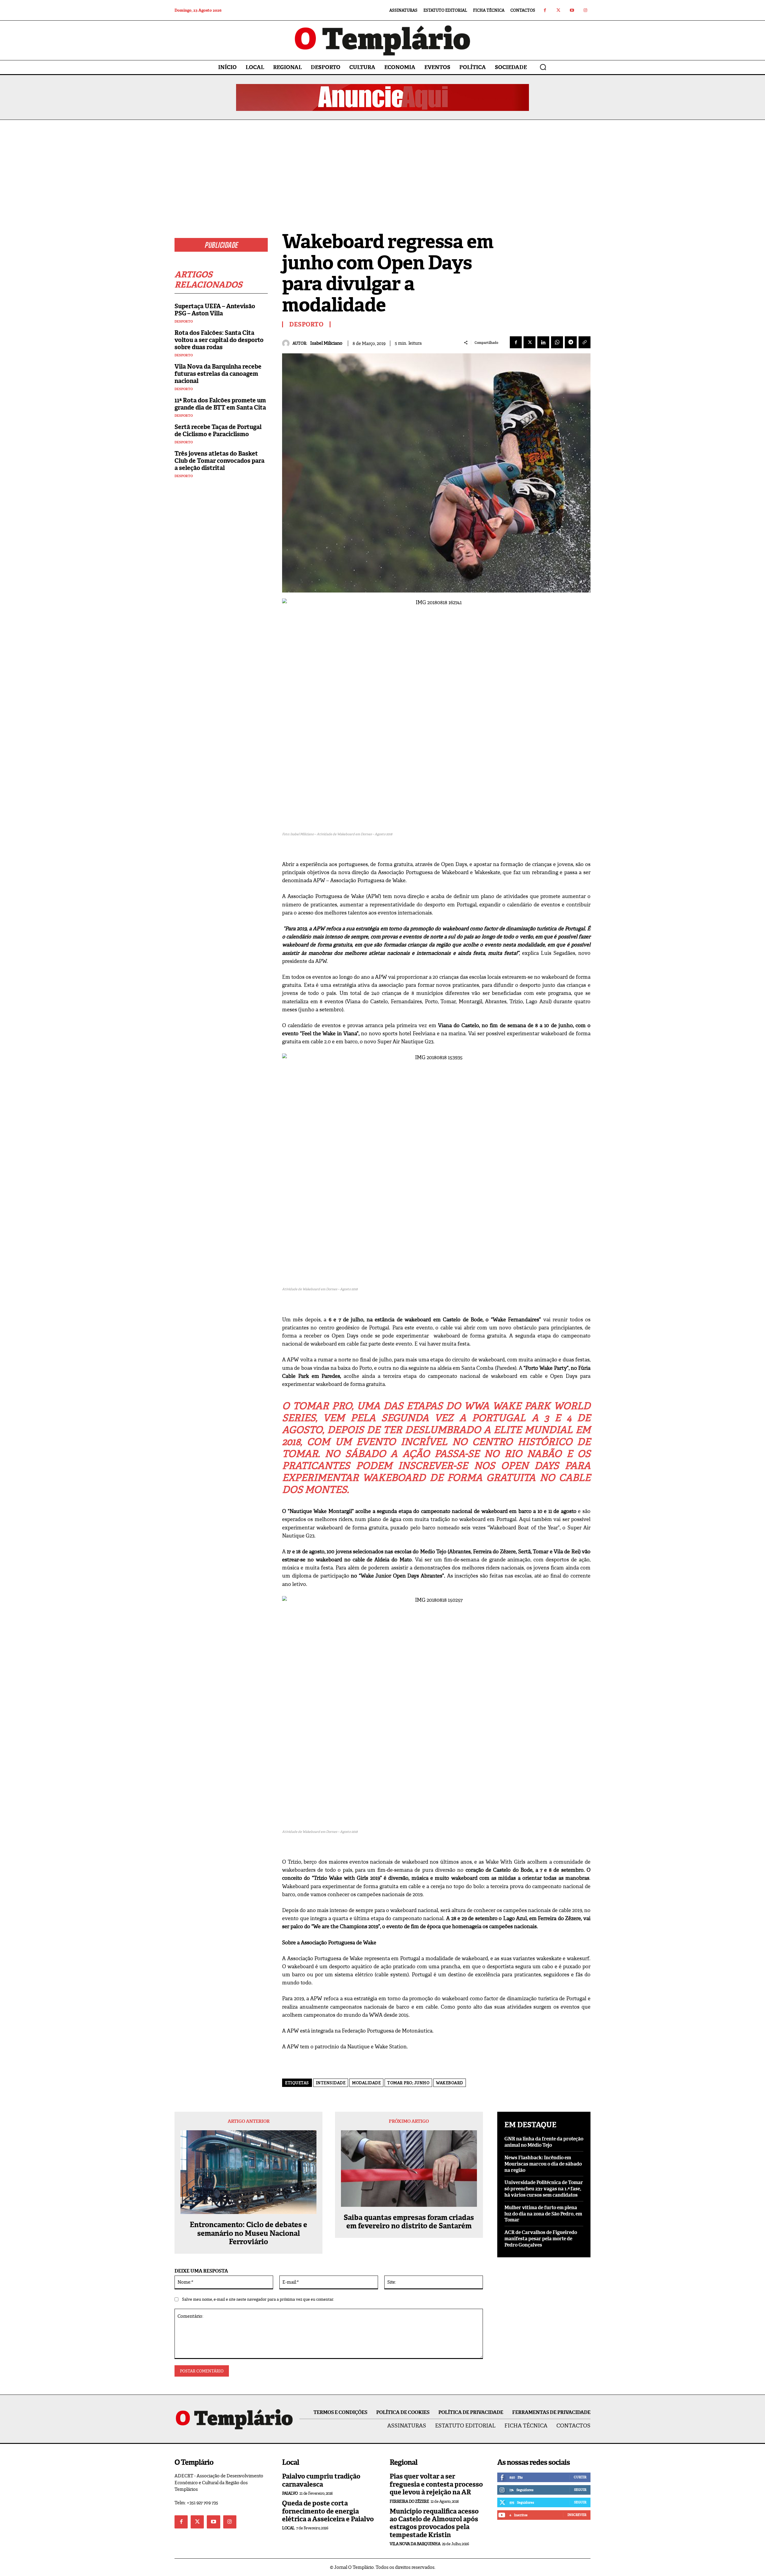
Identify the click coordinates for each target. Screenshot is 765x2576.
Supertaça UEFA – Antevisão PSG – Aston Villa (215, 310)
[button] (543, 67)
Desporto (184, 322)
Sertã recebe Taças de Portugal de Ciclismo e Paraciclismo (218, 430)
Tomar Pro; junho (408, 2083)
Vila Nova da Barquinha (415, 2544)
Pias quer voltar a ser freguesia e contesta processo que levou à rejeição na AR (436, 2484)
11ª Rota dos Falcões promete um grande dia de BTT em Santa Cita (220, 404)
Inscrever (577, 2515)
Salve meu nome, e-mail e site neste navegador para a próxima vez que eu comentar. (258, 2299)
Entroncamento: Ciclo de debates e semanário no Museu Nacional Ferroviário (248, 2233)
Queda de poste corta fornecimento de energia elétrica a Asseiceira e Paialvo (328, 2511)
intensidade (331, 2083)
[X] (530, 342)
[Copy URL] (585, 342)
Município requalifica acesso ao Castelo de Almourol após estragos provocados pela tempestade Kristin (434, 2523)
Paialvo (290, 2493)
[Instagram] (585, 10)
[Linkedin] (543, 342)
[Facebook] (545, 10)
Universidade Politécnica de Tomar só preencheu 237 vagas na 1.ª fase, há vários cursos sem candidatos (544, 2189)
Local (288, 2528)
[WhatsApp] (557, 342)
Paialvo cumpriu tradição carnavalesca (321, 2480)
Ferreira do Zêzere (409, 2501)
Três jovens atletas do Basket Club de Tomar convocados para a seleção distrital (219, 461)
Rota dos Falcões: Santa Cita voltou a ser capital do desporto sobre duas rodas (219, 340)
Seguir (580, 2490)
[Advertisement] (382, 165)
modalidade (366, 2083)
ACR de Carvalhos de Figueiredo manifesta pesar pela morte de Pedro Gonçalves (541, 2239)
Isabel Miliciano (326, 343)
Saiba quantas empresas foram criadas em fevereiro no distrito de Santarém (409, 2222)
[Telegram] (571, 342)
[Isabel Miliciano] (287, 343)
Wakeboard (450, 2083)
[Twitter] (558, 10)
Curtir (580, 2477)
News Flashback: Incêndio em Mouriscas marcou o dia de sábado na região (543, 2164)
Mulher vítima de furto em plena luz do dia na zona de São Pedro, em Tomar (543, 2214)
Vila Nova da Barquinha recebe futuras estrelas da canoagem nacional (218, 374)
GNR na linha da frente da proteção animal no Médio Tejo (544, 2142)
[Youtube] (572, 10)
